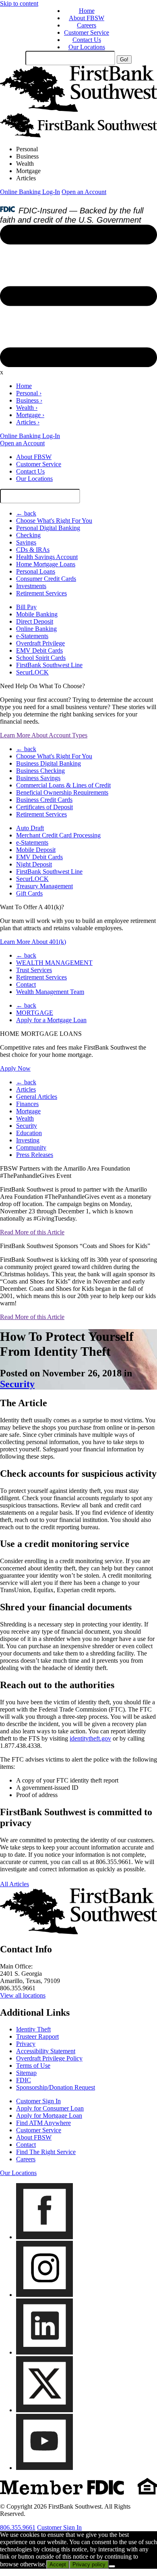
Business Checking (40, 771)
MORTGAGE (35, 1013)
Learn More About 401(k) (33, 942)
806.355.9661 (18, 2527)
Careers (87, 25)
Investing (28, 1140)
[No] (112, 2566)
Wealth (25, 164)
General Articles (37, 1097)
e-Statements (32, 636)
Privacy (26, 2044)
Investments (31, 586)
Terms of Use (33, 2066)
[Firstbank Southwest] (78, 110)
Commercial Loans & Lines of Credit (63, 785)
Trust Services (34, 970)
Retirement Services (41, 593)
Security (27, 1126)
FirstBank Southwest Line (49, 665)
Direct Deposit (35, 621)
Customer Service (87, 32)
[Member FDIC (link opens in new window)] (78, 2493)
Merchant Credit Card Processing (58, 835)
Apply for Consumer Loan (50, 2108)
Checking (28, 535)
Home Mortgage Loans (46, 564)
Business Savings (38, 778)
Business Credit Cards (44, 800)
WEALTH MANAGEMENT (54, 963)
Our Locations (87, 47)
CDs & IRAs (33, 550)
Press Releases (35, 1155)
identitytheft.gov (90, 1738)
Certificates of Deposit (44, 807)
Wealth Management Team (50, 992)
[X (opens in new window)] (44, 2410)
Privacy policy (89, 2565)
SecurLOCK (32, 672)
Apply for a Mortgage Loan (51, 1020)
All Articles (14, 1884)
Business (27, 156)
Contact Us (87, 40)
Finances (27, 1104)
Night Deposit (34, 864)
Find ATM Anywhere (43, 2123)
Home (87, 11)
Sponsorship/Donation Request (56, 2087)
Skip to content (19, 3)
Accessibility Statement (46, 2051)
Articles (26, 178)
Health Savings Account (47, 557)
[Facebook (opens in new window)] (44, 2237)
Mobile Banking (37, 614)
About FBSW (87, 18)
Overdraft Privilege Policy (49, 2058)
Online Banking (36, 629)
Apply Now (15, 1068)
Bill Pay (26, 607)
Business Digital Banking (49, 763)
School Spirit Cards (41, 658)
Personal (27, 149)
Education (29, 1133)
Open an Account (84, 192)
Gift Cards (29, 893)
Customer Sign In (38, 2101)
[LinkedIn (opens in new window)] (44, 2352)
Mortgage (28, 171)
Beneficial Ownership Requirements (62, 792)
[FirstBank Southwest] (78, 1932)
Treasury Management (44, 886)
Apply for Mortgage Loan (49, 2116)
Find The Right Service (46, 2152)
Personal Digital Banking (48, 528)
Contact (26, 984)
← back (26, 513)
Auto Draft (30, 828)
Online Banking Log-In (30, 192)
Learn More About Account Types (44, 735)
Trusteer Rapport (37, 2036)
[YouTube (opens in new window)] (44, 2468)
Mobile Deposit (36, 850)
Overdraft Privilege (40, 643)
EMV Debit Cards (39, 650)
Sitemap (26, 2073)
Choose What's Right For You (54, 521)
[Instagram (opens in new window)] (44, 2295)
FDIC (24, 2080)
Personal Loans (36, 571)
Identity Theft (33, 2029)
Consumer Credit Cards (46, 579)
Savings (26, 542)
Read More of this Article (32, 1232)
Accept (58, 2565)
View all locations (23, 1995)
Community (31, 1147)
